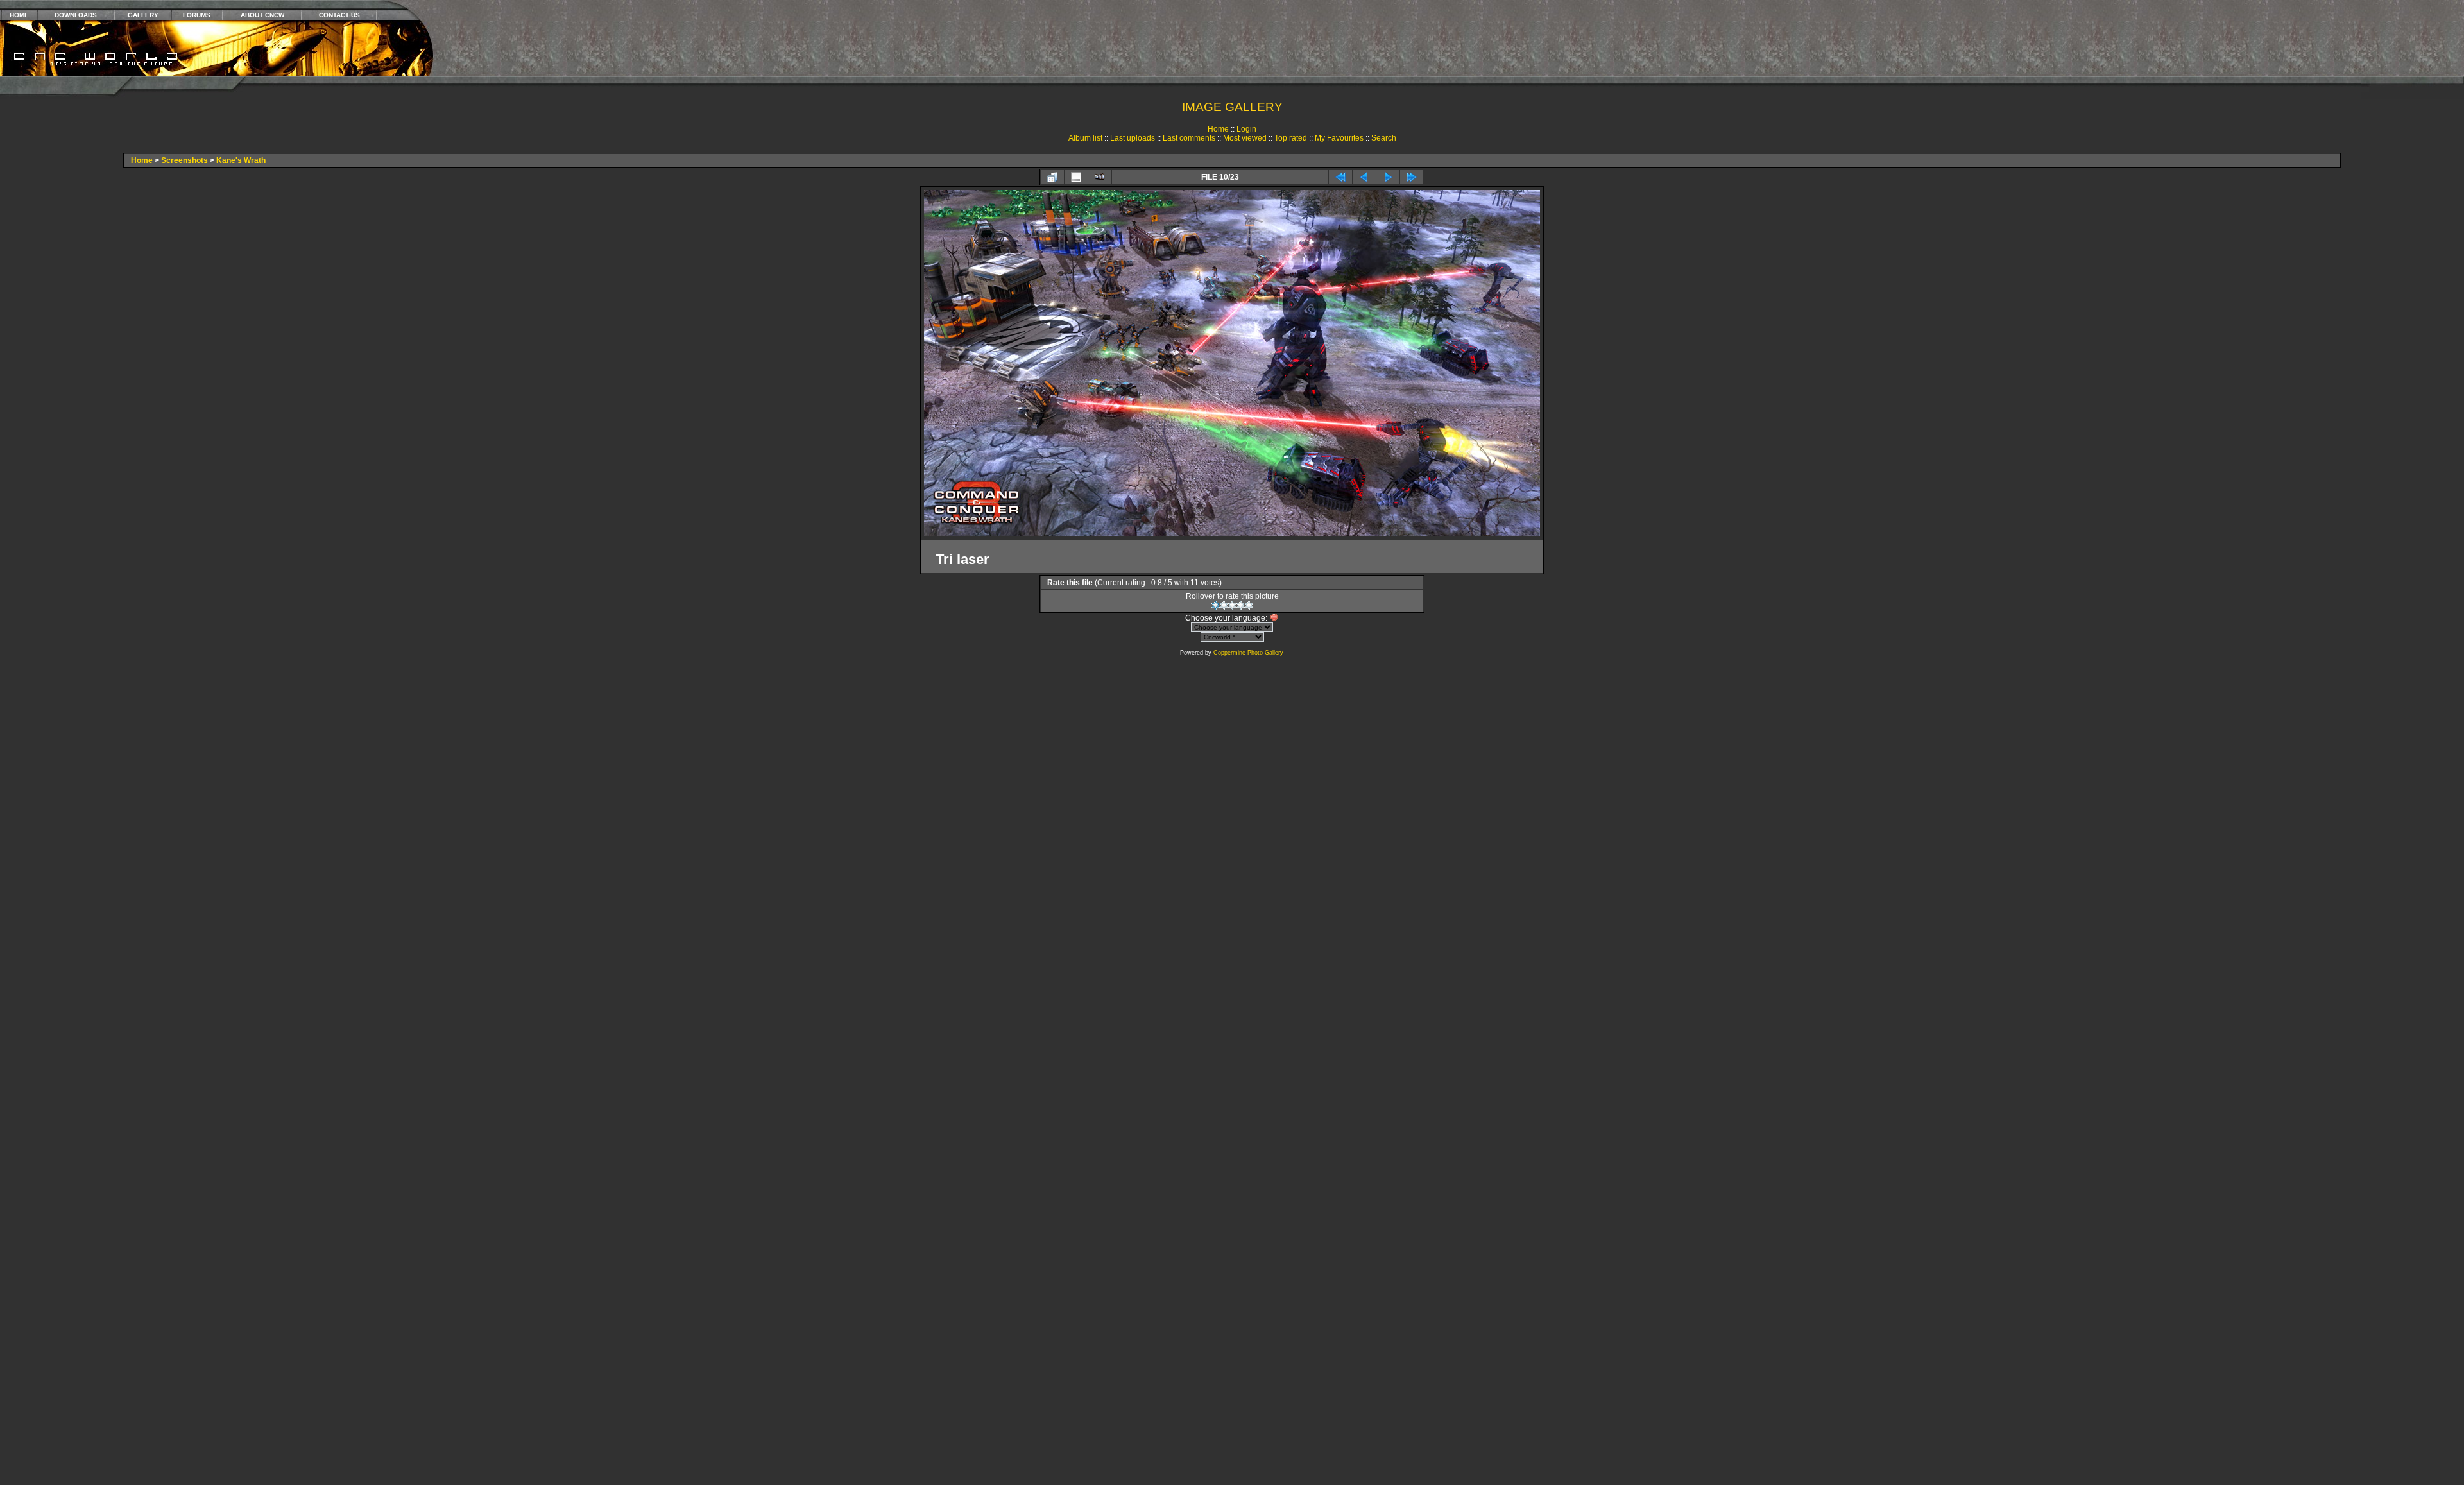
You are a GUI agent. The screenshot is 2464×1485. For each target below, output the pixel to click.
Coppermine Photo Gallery (1248, 653)
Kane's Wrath (241, 160)
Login (1246, 129)
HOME (19, 15)
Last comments (1189, 138)
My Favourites (1339, 138)
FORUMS (197, 15)
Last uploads (1133, 138)
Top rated (1291, 138)
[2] (1224, 605)
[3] (1232, 605)
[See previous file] (1364, 177)
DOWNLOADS (76, 15)
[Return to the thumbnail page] (1052, 177)
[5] (1249, 605)
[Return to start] (1340, 177)
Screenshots (184, 160)
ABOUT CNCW (262, 15)
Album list (1085, 138)
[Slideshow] (1100, 177)
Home (1218, 129)
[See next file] (1388, 177)
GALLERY (143, 15)
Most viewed (1245, 138)
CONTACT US (339, 15)
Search (1384, 138)
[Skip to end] (1412, 177)
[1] (1216, 605)
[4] (1241, 605)
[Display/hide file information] (1076, 177)
